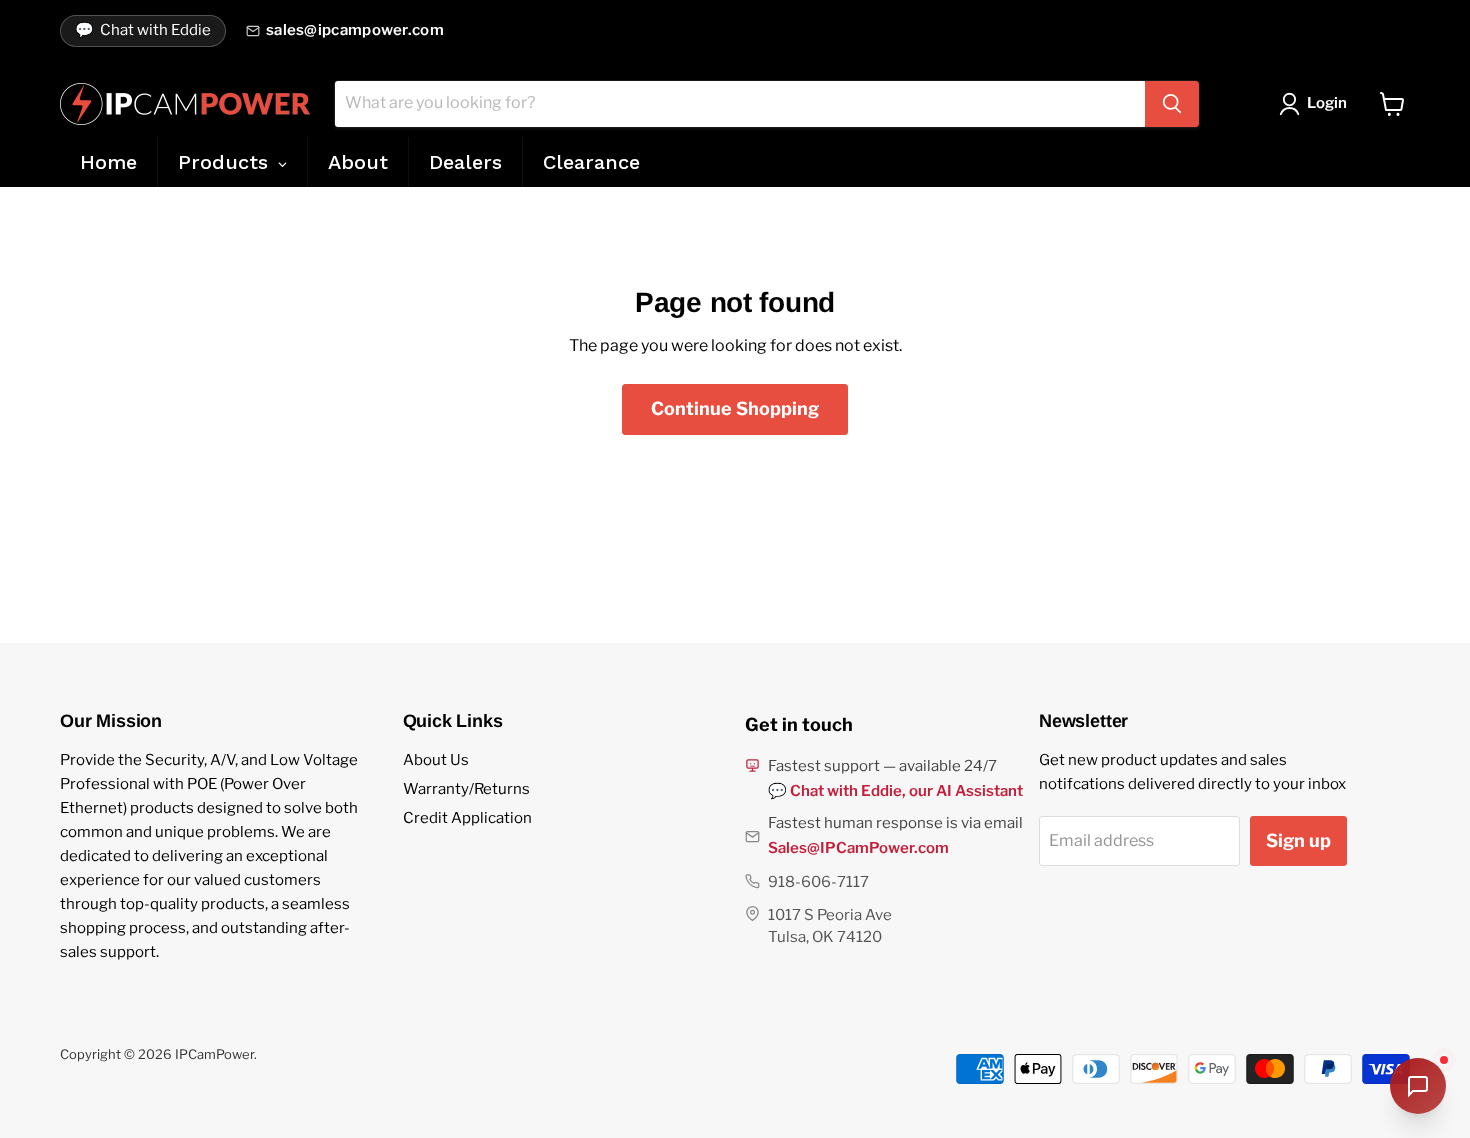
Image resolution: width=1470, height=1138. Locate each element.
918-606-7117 (818, 882)
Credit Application (467, 818)
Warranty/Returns (466, 789)
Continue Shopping (735, 408)
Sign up (1298, 840)
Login (1327, 103)
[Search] (1172, 104)
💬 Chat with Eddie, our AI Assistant (895, 791)
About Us (436, 760)
